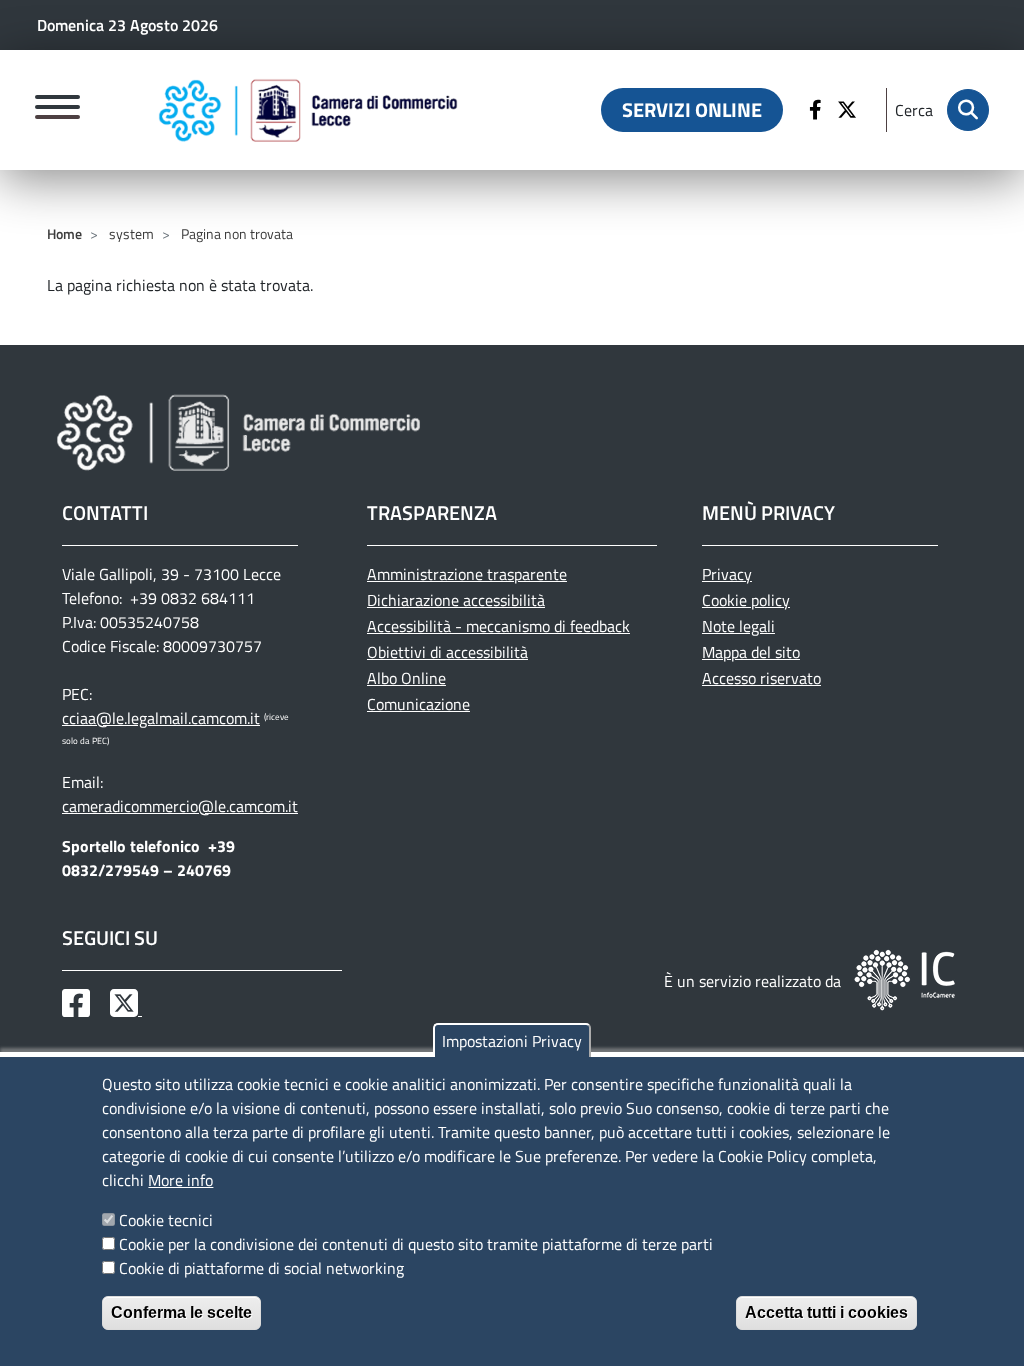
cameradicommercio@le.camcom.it (180, 806)
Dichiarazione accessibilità (456, 600)
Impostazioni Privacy (512, 1041)
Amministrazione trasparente (467, 574)
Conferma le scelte (181, 1312)
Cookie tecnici (166, 1220)
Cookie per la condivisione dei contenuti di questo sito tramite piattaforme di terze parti (416, 1244)
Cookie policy (746, 600)
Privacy (727, 574)
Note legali (738, 626)
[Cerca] (968, 110)
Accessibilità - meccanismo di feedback (498, 626)
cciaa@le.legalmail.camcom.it (161, 718)
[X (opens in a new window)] (849, 110)
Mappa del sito (751, 652)
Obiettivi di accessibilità (447, 652)
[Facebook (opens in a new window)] (818, 110)
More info (180, 1180)
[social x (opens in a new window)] (126, 1009)
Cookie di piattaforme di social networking (261, 1268)
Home (64, 233)
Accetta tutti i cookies (826, 1312)
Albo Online (406, 678)
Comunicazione (418, 704)
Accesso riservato (761, 678)
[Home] (308, 110)
